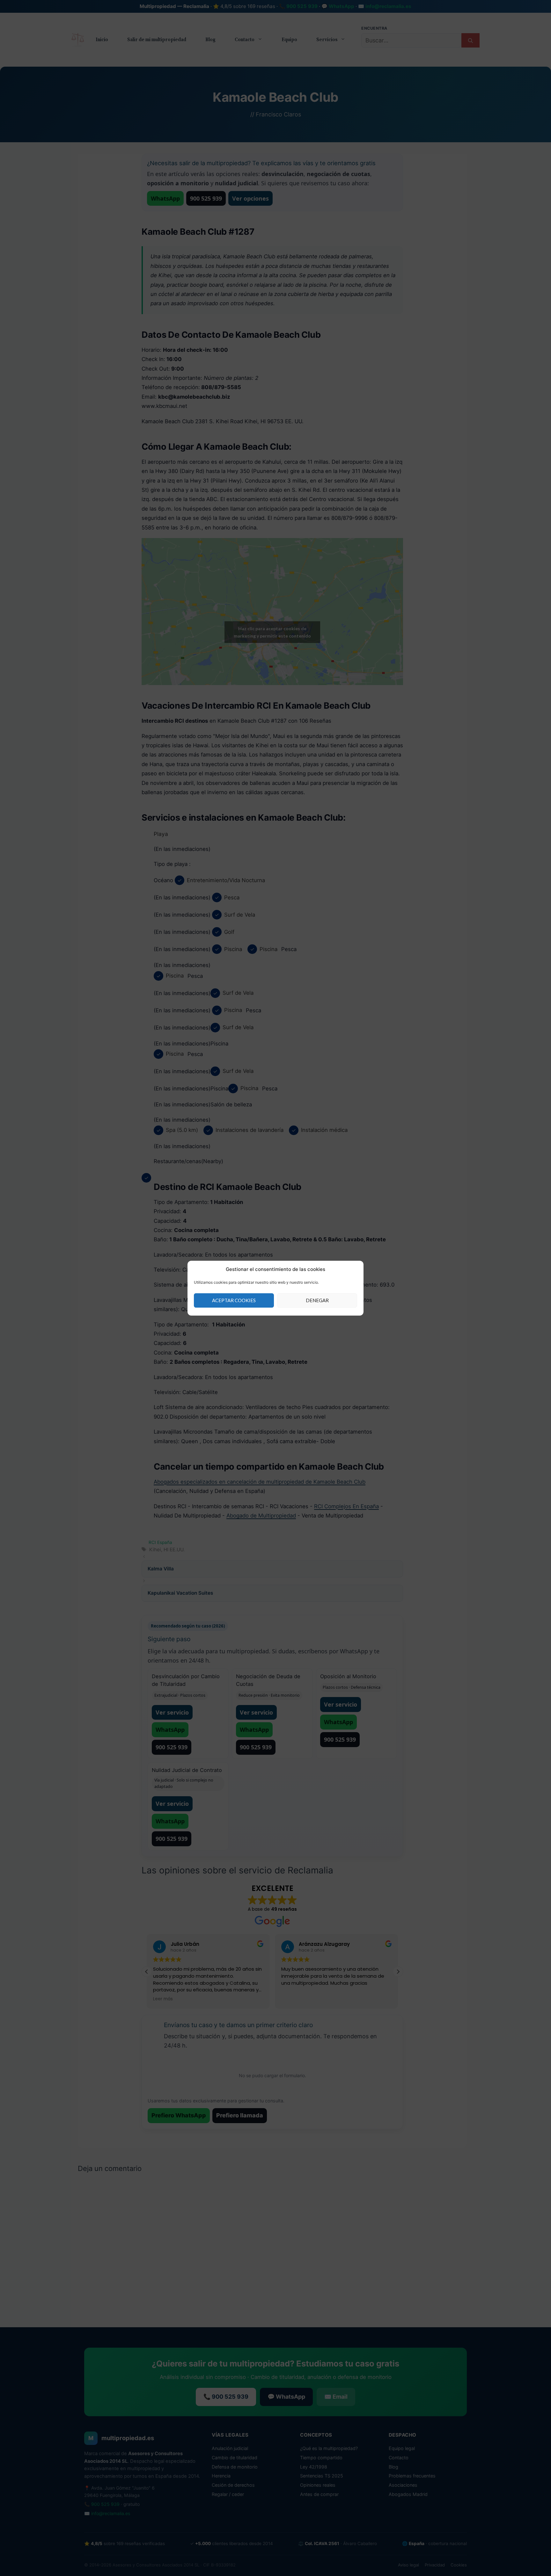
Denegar (317, 1300)
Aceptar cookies (234, 1300)
